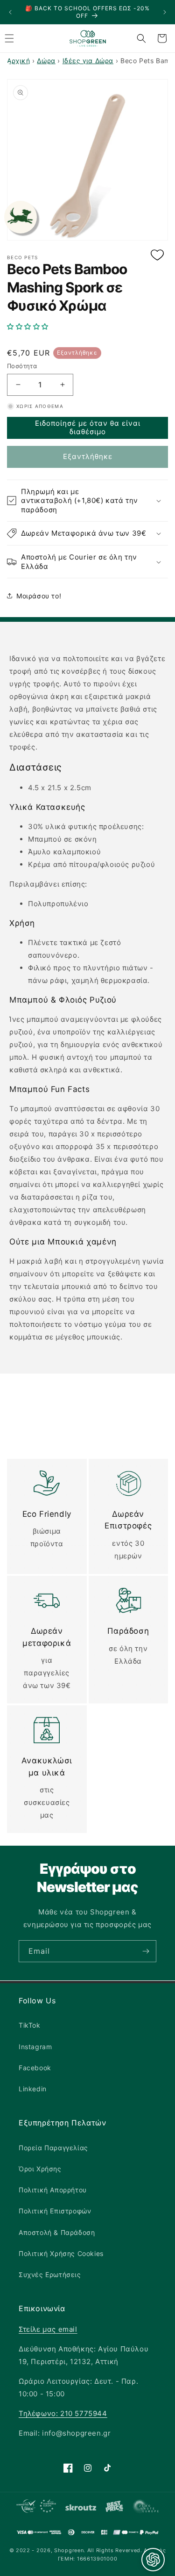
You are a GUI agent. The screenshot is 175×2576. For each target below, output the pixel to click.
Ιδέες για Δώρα (88, 61)
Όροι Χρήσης (40, 2169)
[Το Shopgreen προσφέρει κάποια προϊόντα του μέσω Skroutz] (81, 2508)
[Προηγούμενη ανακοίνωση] (10, 12)
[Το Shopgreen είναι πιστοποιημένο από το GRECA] (36, 2508)
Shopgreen (69, 2550)
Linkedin (33, 2089)
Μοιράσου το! (39, 596)
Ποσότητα (22, 366)
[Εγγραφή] (146, 1951)
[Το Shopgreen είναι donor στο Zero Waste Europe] (146, 2508)
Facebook (35, 2068)
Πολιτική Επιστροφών (55, 2211)
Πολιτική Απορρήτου (53, 2190)
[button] (87, 327)
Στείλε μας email (48, 2329)
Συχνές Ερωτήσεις (50, 2274)
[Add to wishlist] (157, 256)
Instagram (35, 2047)
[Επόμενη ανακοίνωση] (165, 12)
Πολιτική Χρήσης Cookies (61, 2253)
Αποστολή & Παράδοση (57, 2232)
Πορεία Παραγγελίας (53, 2148)
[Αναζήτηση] (141, 38)
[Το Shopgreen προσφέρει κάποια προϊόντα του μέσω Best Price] (114, 2508)
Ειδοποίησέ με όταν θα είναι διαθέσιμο (88, 427)
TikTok (30, 2025)
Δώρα (46, 61)
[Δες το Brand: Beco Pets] (21, 217)
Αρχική (19, 61)
